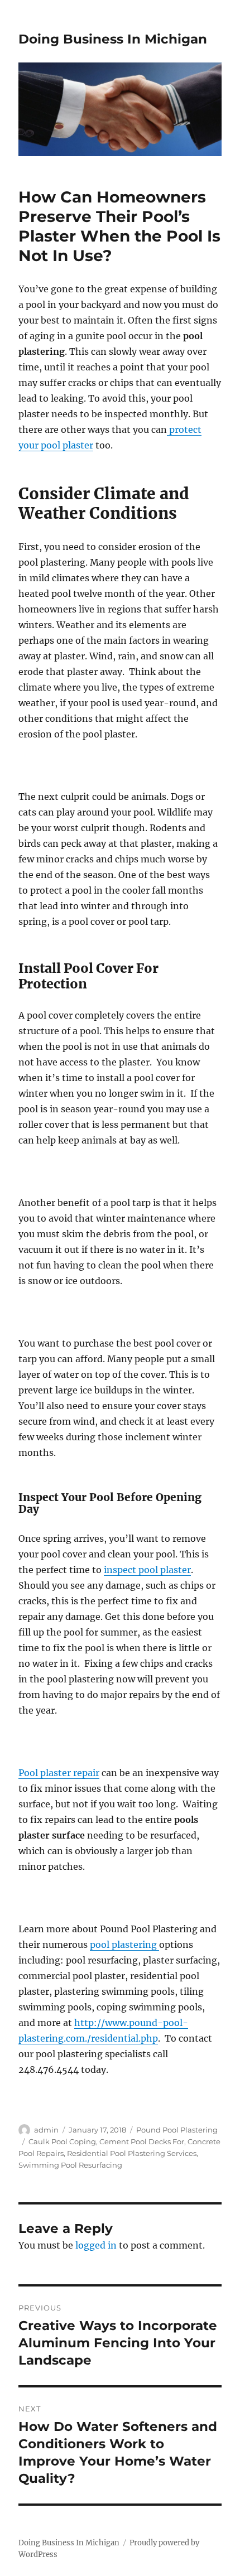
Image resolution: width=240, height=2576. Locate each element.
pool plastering (124, 1945)
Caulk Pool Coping (62, 2141)
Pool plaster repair (59, 1773)
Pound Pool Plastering (177, 2130)
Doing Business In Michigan (113, 39)
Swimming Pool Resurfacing (70, 2165)
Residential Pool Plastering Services (132, 2153)
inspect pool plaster (147, 1570)
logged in (96, 2245)
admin (46, 2130)
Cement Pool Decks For (142, 2141)
